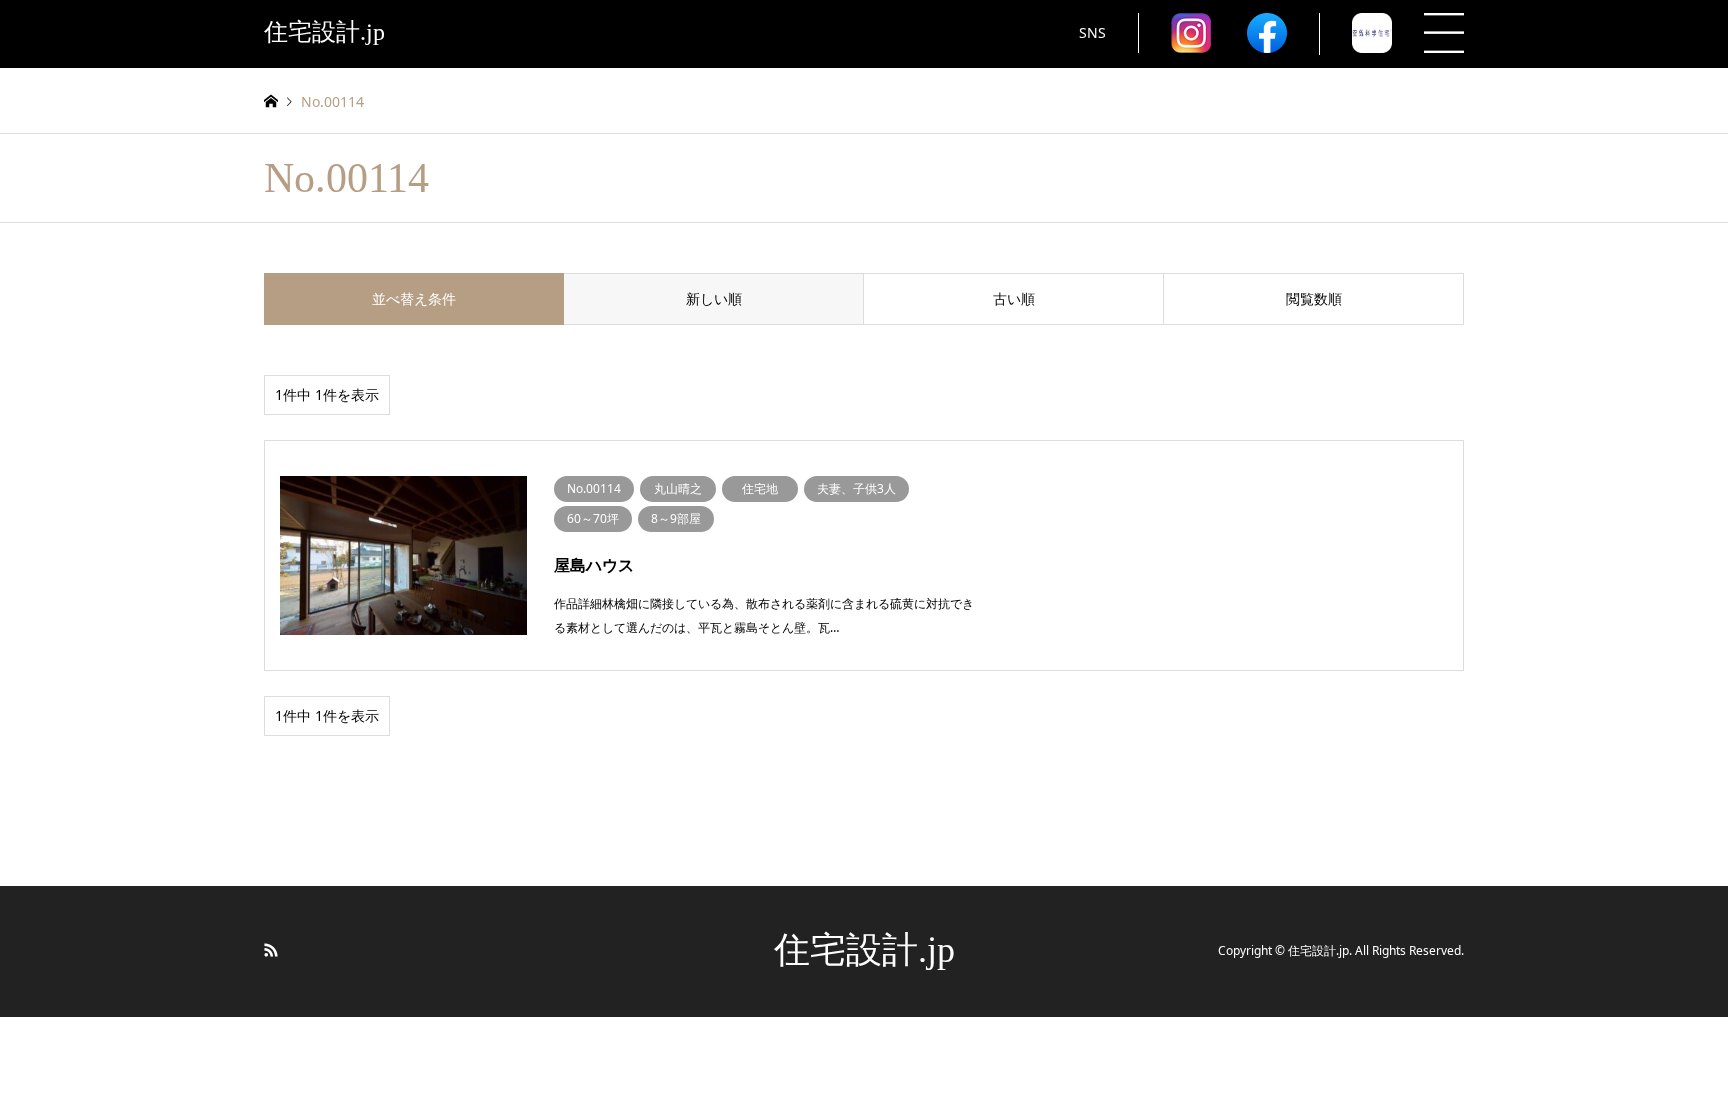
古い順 (1014, 298)
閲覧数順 (1314, 298)
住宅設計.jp (864, 950)
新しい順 (714, 298)
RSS (271, 950)
